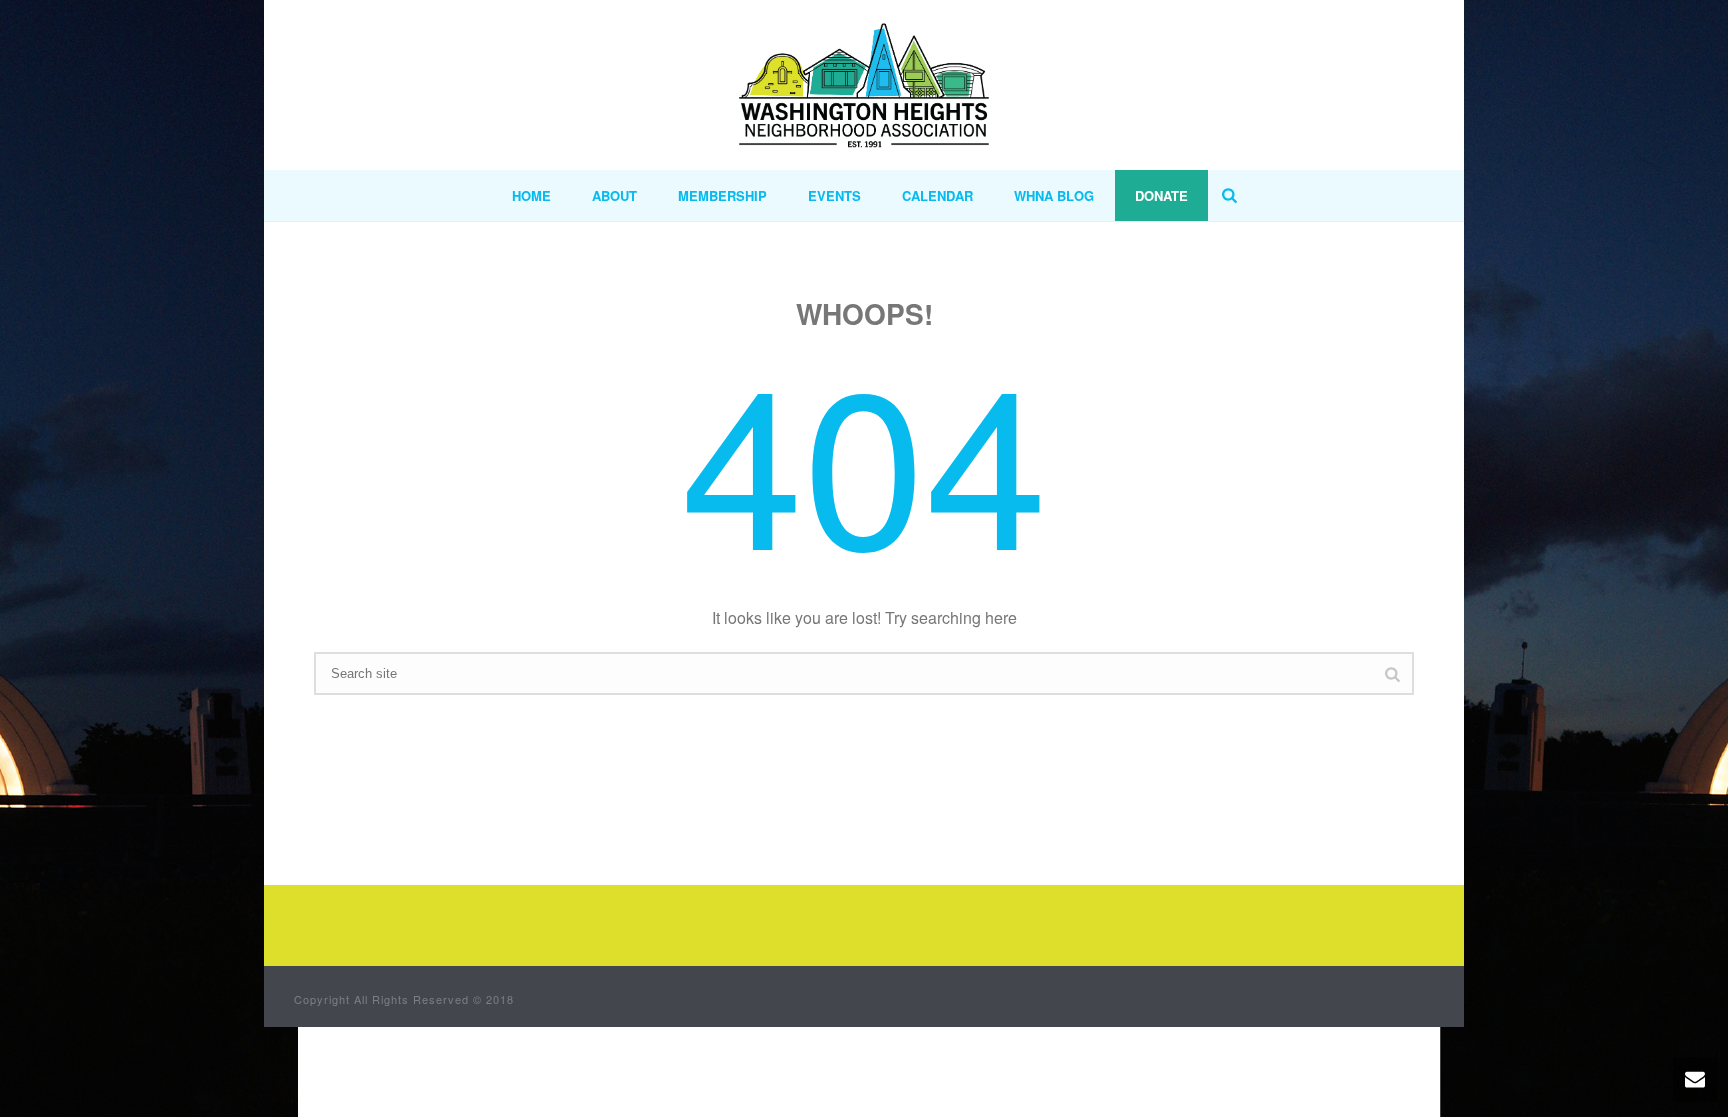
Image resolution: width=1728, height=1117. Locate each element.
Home (531, 195)
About (614, 195)
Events (834, 195)
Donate (1161, 195)
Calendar (937, 195)
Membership (722, 195)
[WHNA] (864, 85)
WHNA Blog (1054, 195)
